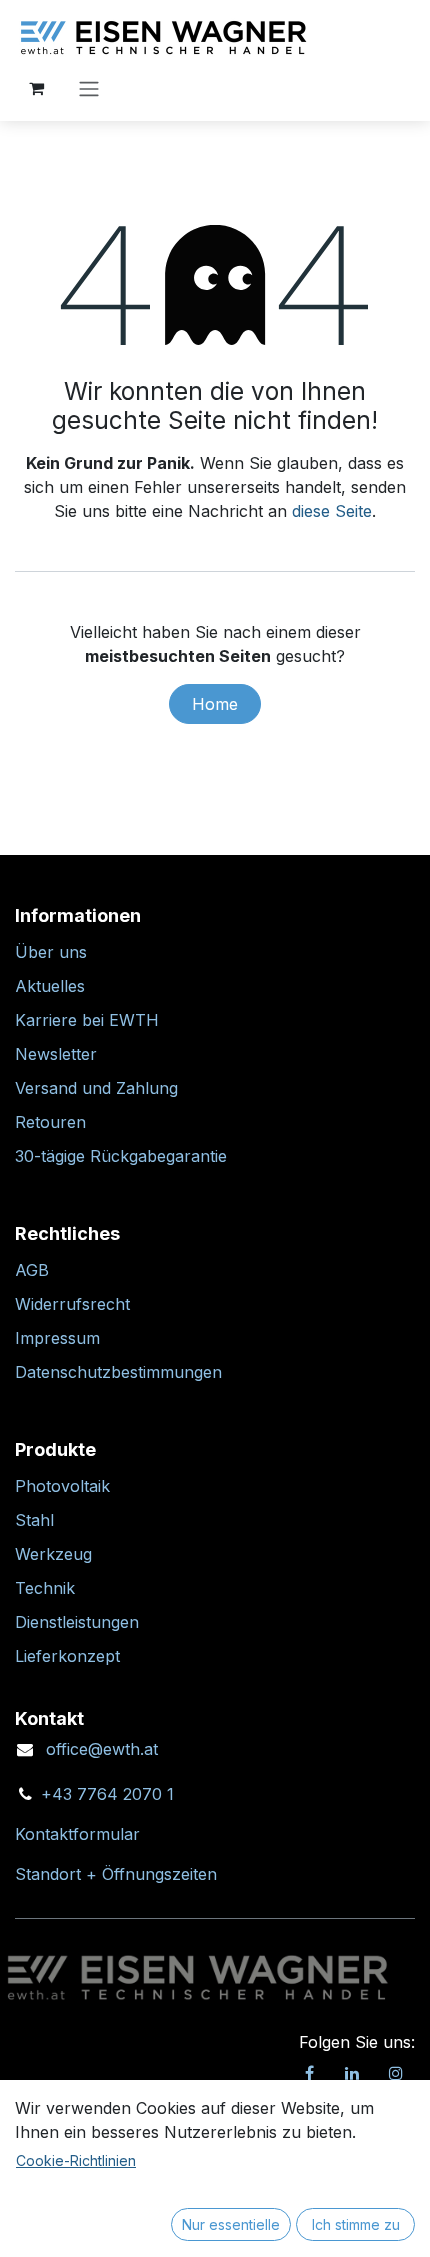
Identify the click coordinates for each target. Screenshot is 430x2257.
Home (215, 704)
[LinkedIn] (352, 2073)
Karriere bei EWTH (87, 1020)
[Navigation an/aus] (89, 88)
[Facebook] (309, 2073)
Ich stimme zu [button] (356, 2224)
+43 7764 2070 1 (107, 1794)
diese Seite (332, 511)
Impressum (57, 1338)
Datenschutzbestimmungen (118, 1372)
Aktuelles (50, 986)
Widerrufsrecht (72, 1304)
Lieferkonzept (67, 1656)
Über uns (51, 952)
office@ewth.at (102, 1749)
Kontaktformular (77, 1834)
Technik (45, 1588)
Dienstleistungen (77, 1622)
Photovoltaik (62, 1486)
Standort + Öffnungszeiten (116, 1874)
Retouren (50, 1122)
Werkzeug (53, 1554)
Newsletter (56, 1054)
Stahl (34, 1520)
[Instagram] (396, 2073)
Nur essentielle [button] (231, 2224)
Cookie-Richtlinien (76, 2160)
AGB (32, 1270)
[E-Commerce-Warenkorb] (36, 88)
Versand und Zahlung (96, 1088)
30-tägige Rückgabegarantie (121, 1156)
